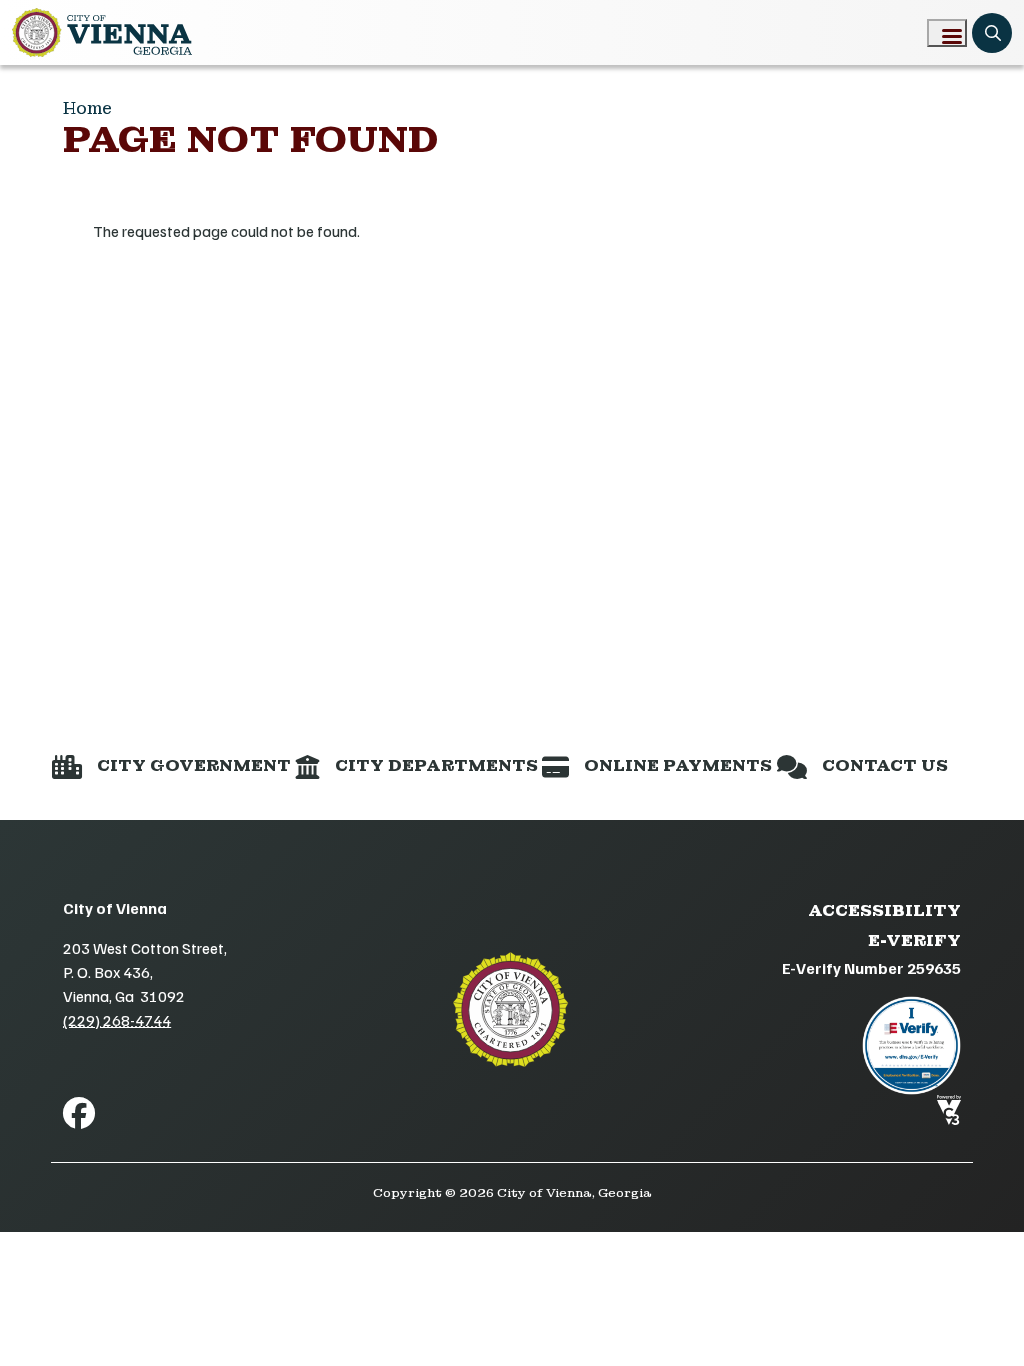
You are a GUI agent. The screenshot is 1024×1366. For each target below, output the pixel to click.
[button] (171, 766)
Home (87, 108)
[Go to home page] (102, 32)
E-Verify (914, 940)
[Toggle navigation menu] (947, 33)
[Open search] (992, 33)
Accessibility (884, 910)
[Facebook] (79, 1112)
